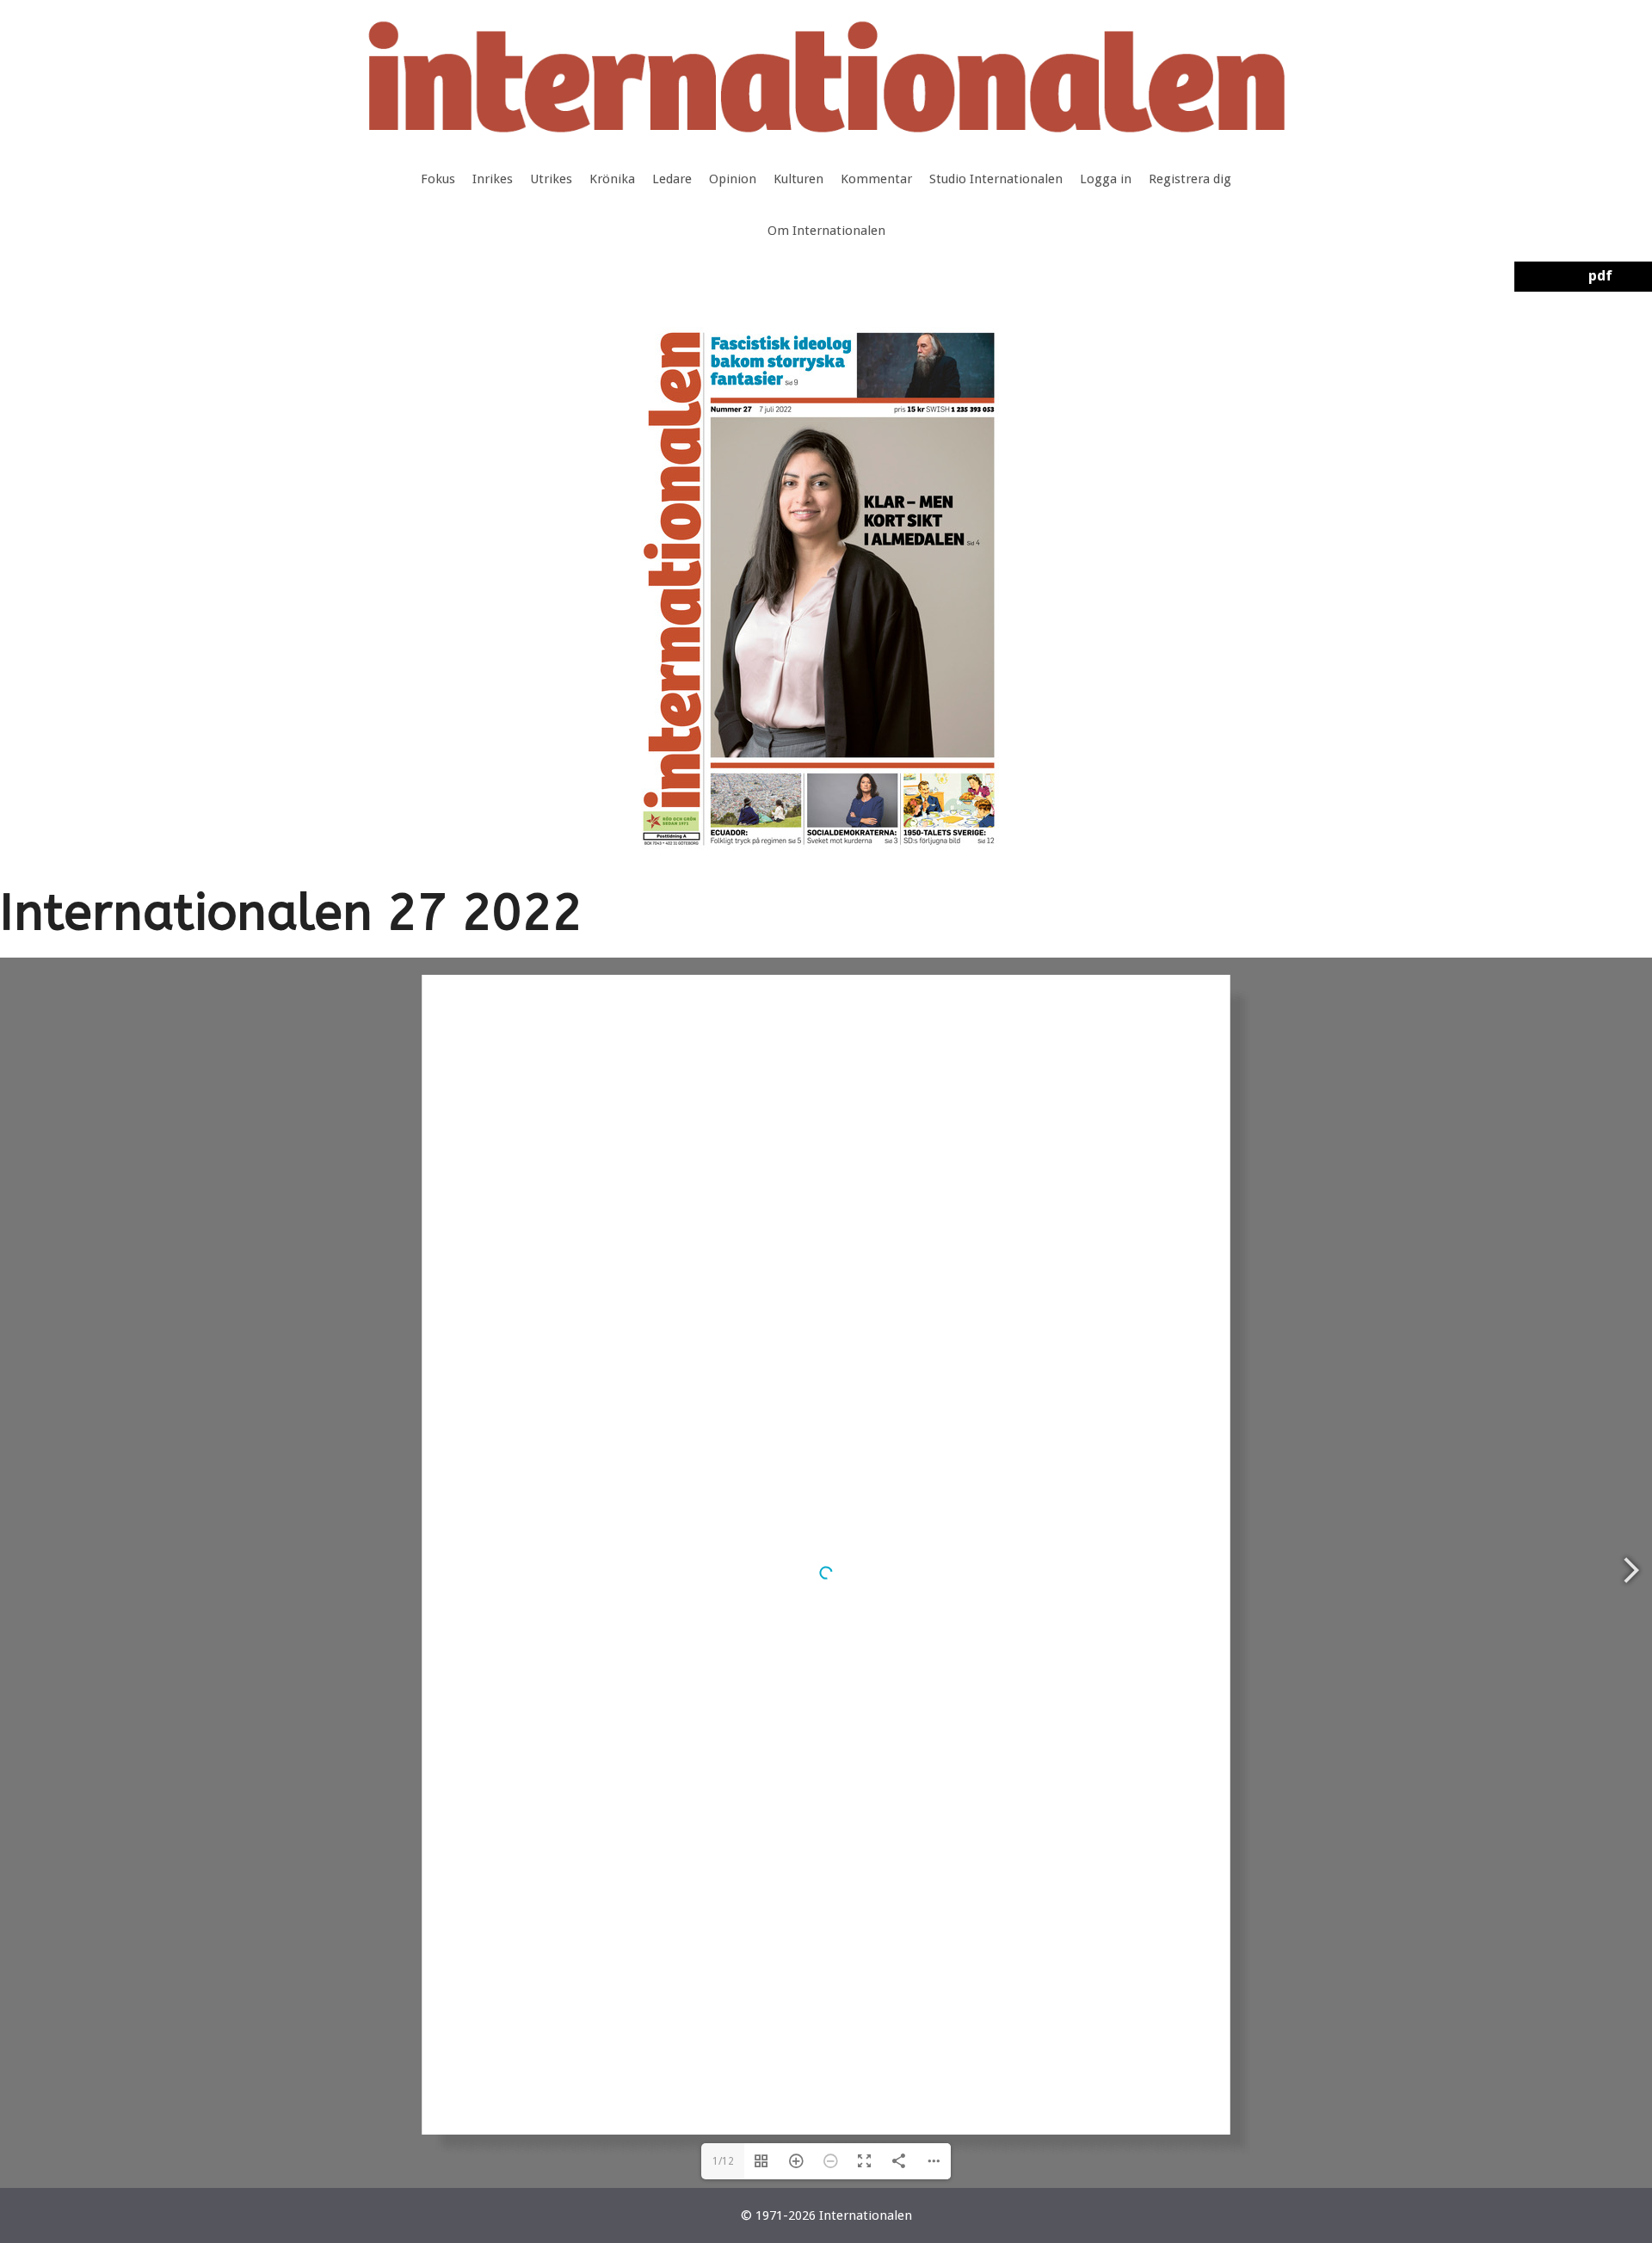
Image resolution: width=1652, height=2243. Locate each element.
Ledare (672, 179)
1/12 (723, 2161)
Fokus (438, 179)
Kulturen (798, 179)
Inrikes (493, 179)
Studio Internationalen (996, 179)
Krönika (612, 179)
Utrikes (551, 179)
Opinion (733, 179)
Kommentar (876, 179)
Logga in (1106, 179)
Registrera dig (1190, 179)
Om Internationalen (826, 231)
